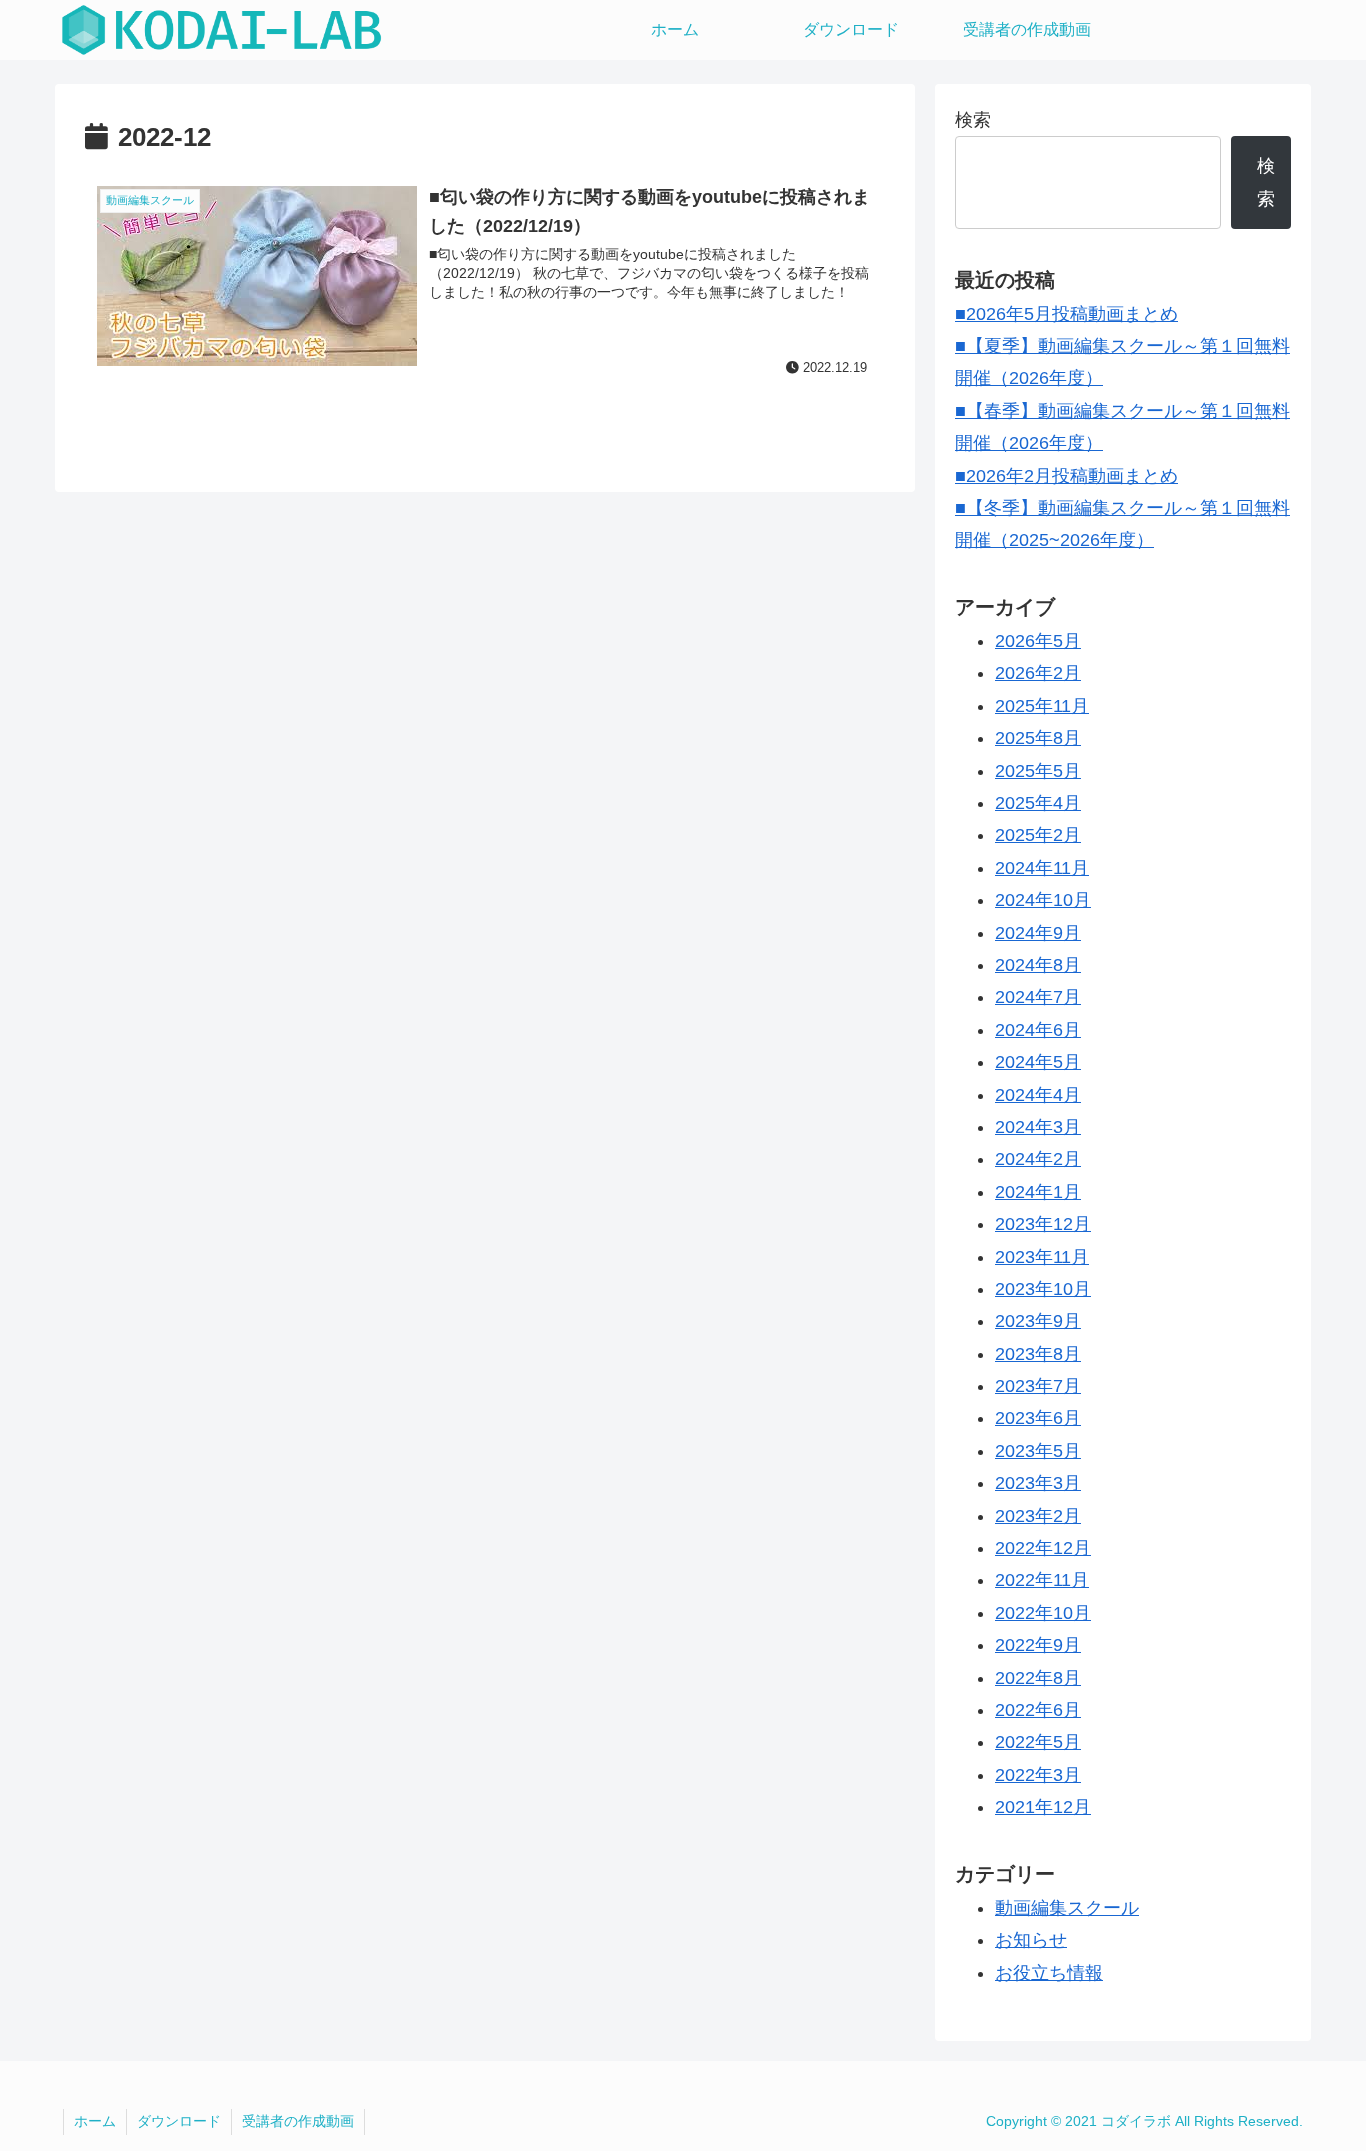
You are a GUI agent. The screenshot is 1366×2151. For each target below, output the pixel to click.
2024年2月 (1038, 1159)
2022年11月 (1042, 1580)
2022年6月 (1038, 1710)
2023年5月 (1038, 1451)
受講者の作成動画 (298, 2121)
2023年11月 (1042, 1257)
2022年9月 (1038, 1645)
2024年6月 (1038, 1030)
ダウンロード (179, 2121)
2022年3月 (1038, 1775)
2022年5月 (1038, 1742)
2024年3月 (1038, 1127)
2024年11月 (1042, 868)
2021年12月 (1043, 1807)
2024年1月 (1038, 1192)
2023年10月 (1043, 1289)
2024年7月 (1038, 997)
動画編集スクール (1067, 1908)
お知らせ (1031, 1940)
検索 (973, 120)
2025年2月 (1038, 835)
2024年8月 (1038, 965)
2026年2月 (1038, 673)
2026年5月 (1038, 641)
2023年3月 (1038, 1483)
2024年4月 (1038, 1095)
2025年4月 (1038, 803)
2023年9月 (1038, 1321)
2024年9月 (1038, 933)
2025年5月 (1038, 771)
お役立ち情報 (1049, 1973)
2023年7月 (1038, 1386)
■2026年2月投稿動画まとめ (1066, 476)
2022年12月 (1043, 1548)
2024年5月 (1038, 1062)
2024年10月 (1043, 900)
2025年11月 (1042, 706)
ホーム (95, 2121)
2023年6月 (1038, 1418)
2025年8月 (1038, 738)
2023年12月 (1043, 1224)
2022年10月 (1043, 1613)
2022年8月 (1038, 1678)
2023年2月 (1038, 1516)
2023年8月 (1038, 1354)
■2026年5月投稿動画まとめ (1066, 314)
